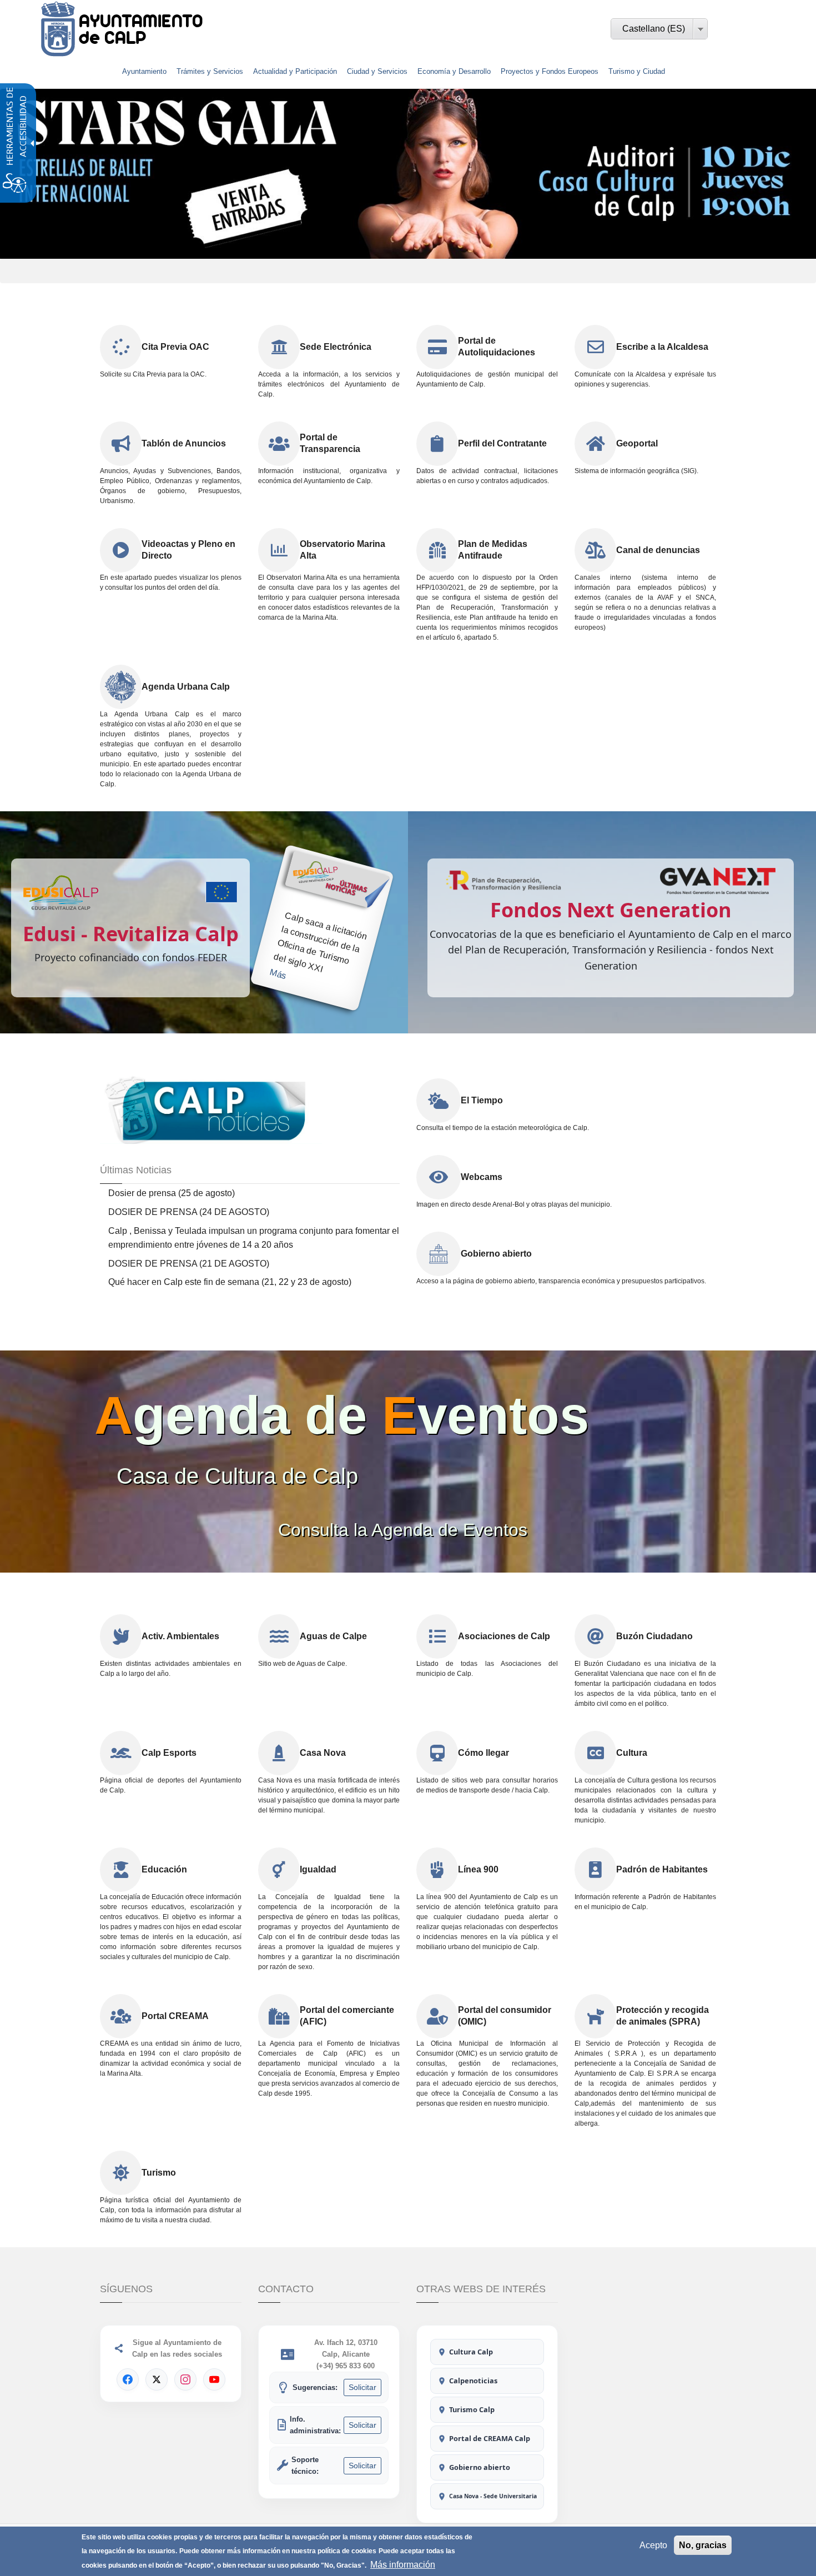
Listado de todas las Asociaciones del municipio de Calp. (487, 1669)
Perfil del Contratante (502, 443)
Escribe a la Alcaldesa (662, 347)
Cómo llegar (483, 1753)
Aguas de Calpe (333, 1636)
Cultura (632, 1753)
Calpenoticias (473, 2381)
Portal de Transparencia (330, 443)
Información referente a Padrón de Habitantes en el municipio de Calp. (645, 1902)
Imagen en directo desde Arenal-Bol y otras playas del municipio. (514, 1204)
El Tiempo (482, 1100)
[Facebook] (128, 2379)
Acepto (653, 2545)
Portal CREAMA (175, 2016)
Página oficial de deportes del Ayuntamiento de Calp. (171, 1785)
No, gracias (703, 2545)
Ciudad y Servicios (377, 71)
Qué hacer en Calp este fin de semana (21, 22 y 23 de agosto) (230, 1282)
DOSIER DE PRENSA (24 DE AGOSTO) (189, 1212)
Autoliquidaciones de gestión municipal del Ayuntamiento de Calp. (487, 379)
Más (278, 974)
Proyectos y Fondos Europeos (550, 71)
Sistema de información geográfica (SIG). (636, 471)
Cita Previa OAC (175, 347)
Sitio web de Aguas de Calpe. (303, 1664)
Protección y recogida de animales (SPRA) (663, 2016)
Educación (164, 1869)
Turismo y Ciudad (637, 71)
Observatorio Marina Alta (342, 550)
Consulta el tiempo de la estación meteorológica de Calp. (503, 1128)
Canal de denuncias (658, 550)
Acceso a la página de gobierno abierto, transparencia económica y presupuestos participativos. (561, 1281)
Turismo (159, 2173)
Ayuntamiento (144, 71)
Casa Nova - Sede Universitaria (493, 2496)
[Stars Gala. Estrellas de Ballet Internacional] (408, 174)
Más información (403, 2565)
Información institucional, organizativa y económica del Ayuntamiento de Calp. (329, 476)
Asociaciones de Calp (504, 1636)
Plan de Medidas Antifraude (493, 550)
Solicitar (362, 2387)
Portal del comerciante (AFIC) (347, 2016)
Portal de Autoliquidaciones (497, 347)
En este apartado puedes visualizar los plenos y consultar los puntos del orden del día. (171, 583)
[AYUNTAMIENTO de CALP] (58, 29)
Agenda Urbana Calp (186, 687)
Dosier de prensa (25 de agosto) (172, 1193)
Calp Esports (169, 1753)
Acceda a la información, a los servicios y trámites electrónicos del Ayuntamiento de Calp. (329, 384)
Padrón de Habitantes (662, 1869)
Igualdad (318, 1869)
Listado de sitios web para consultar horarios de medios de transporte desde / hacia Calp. (487, 1785)
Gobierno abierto (496, 1254)
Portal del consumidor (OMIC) (505, 2016)
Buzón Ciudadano (654, 1636)
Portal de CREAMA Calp (490, 2438)
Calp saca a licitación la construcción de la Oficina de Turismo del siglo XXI (321, 942)
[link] (151, 29)
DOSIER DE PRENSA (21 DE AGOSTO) (189, 1264)
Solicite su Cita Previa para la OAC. (153, 374)
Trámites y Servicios (210, 71)
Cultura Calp (471, 2352)
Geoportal (637, 443)
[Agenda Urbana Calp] (121, 687)
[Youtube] (214, 2379)
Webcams (482, 1177)
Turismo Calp (472, 2409)
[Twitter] (157, 2379)
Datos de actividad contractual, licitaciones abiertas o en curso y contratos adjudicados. (487, 476)
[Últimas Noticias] (211, 1109)
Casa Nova (323, 1753)
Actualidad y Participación (295, 71)
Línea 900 (478, 1869)
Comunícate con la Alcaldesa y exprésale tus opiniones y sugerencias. (645, 379)
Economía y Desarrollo (454, 71)
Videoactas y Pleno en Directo (188, 550)
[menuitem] (144, 72)
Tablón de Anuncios (184, 443)
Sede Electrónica (336, 347)
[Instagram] (185, 2379)
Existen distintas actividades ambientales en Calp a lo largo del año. (171, 1669)
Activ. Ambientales (180, 1636)
